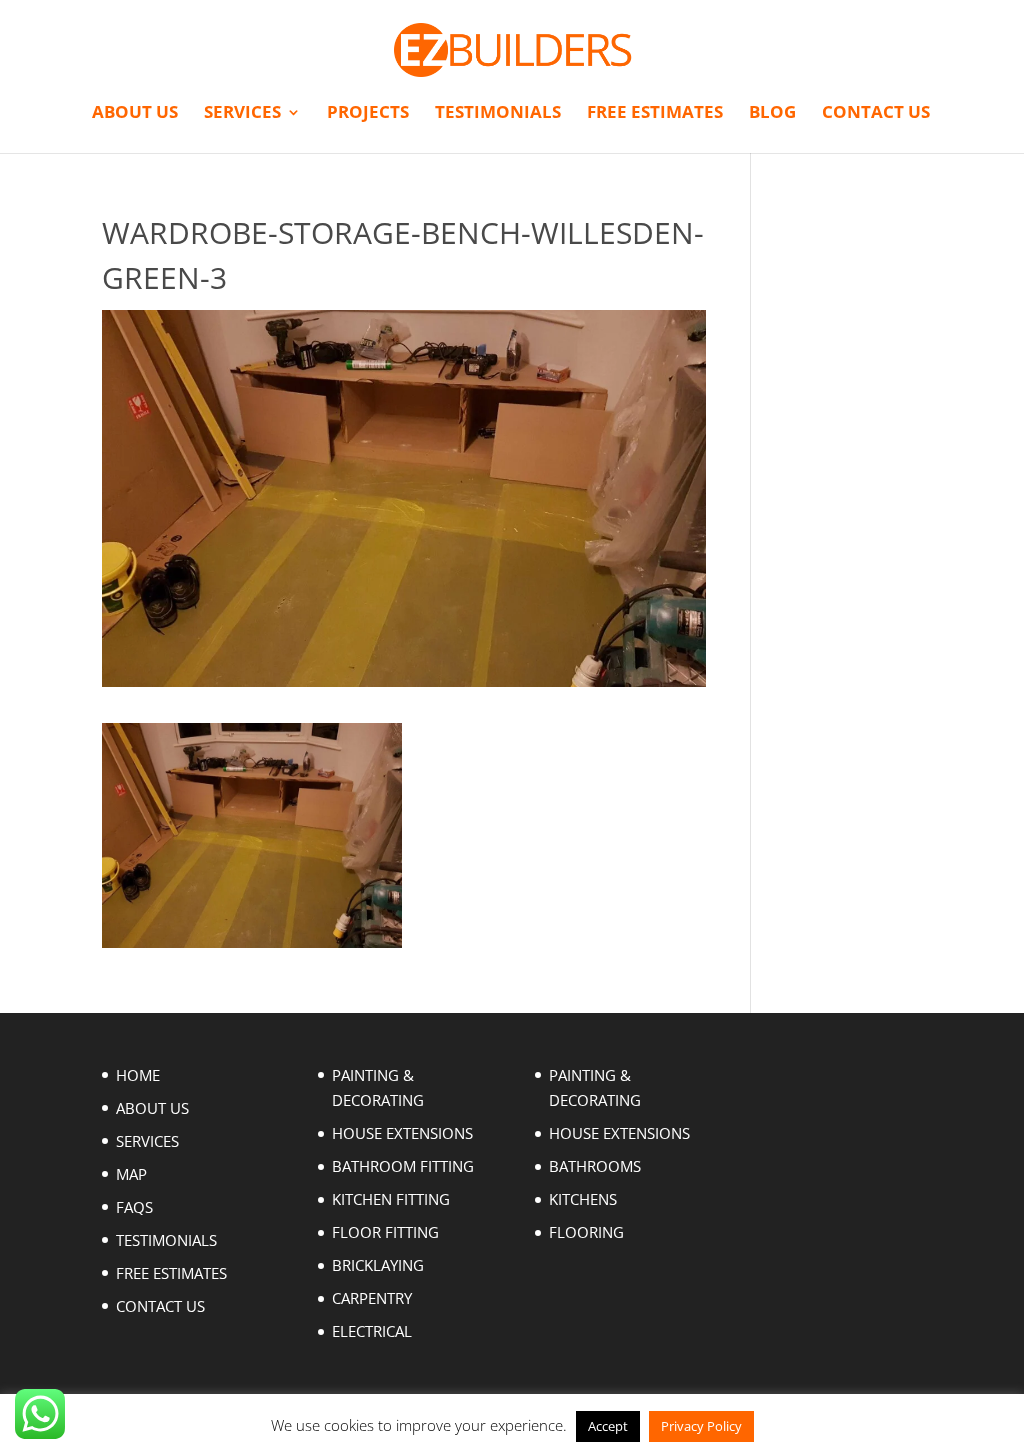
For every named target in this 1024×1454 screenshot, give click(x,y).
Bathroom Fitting (403, 1166)
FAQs (134, 1207)
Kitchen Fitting (391, 1199)
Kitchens (583, 1199)
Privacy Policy (701, 1426)
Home (138, 1075)
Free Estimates (655, 114)
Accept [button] (608, 1426)
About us (135, 114)
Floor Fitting (385, 1232)
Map (131, 1174)
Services (242, 114)
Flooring (586, 1232)
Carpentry (372, 1298)
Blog (772, 114)
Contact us (876, 114)
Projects (368, 114)
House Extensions (402, 1133)
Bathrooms (595, 1166)
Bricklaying (378, 1265)
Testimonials (498, 114)
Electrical (372, 1331)
